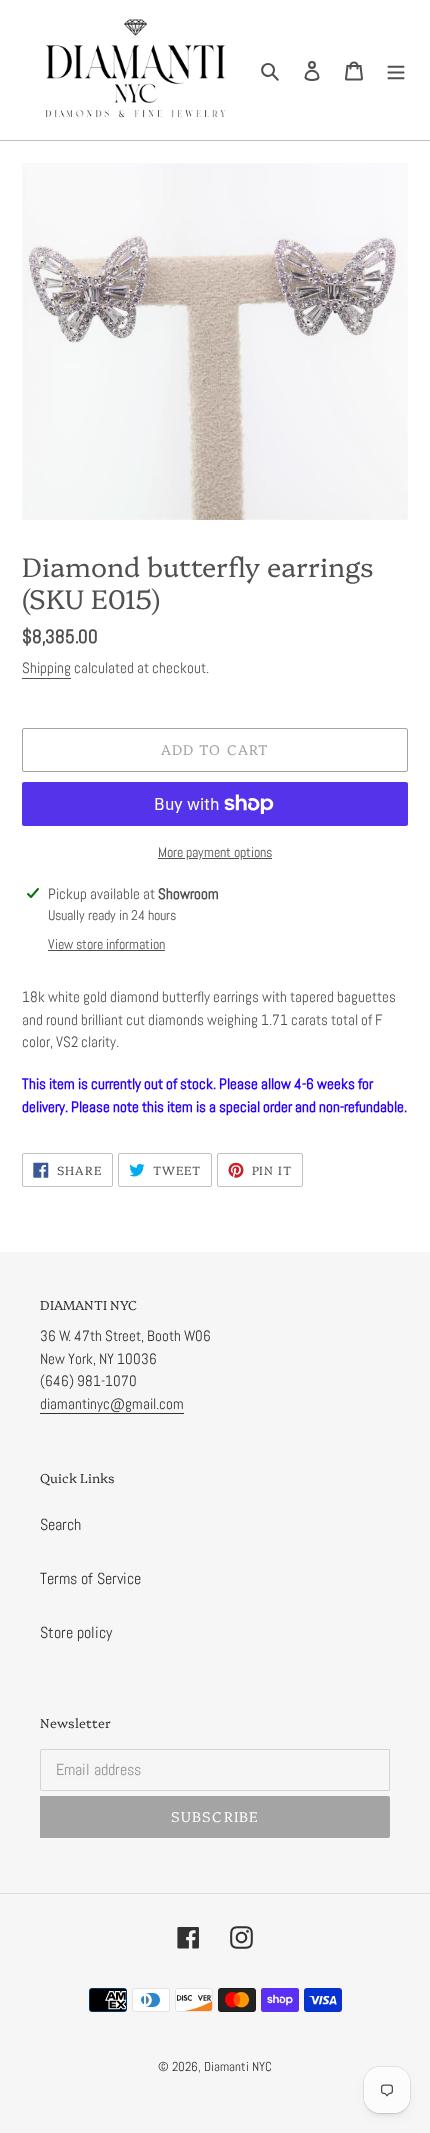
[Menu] (396, 70)
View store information (106, 944)
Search (60, 1524)
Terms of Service (90, 1578)
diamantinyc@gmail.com (112, 1403)
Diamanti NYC (238, 2066)
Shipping (46, 667)
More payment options (215, 852)
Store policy (76, 1632)
